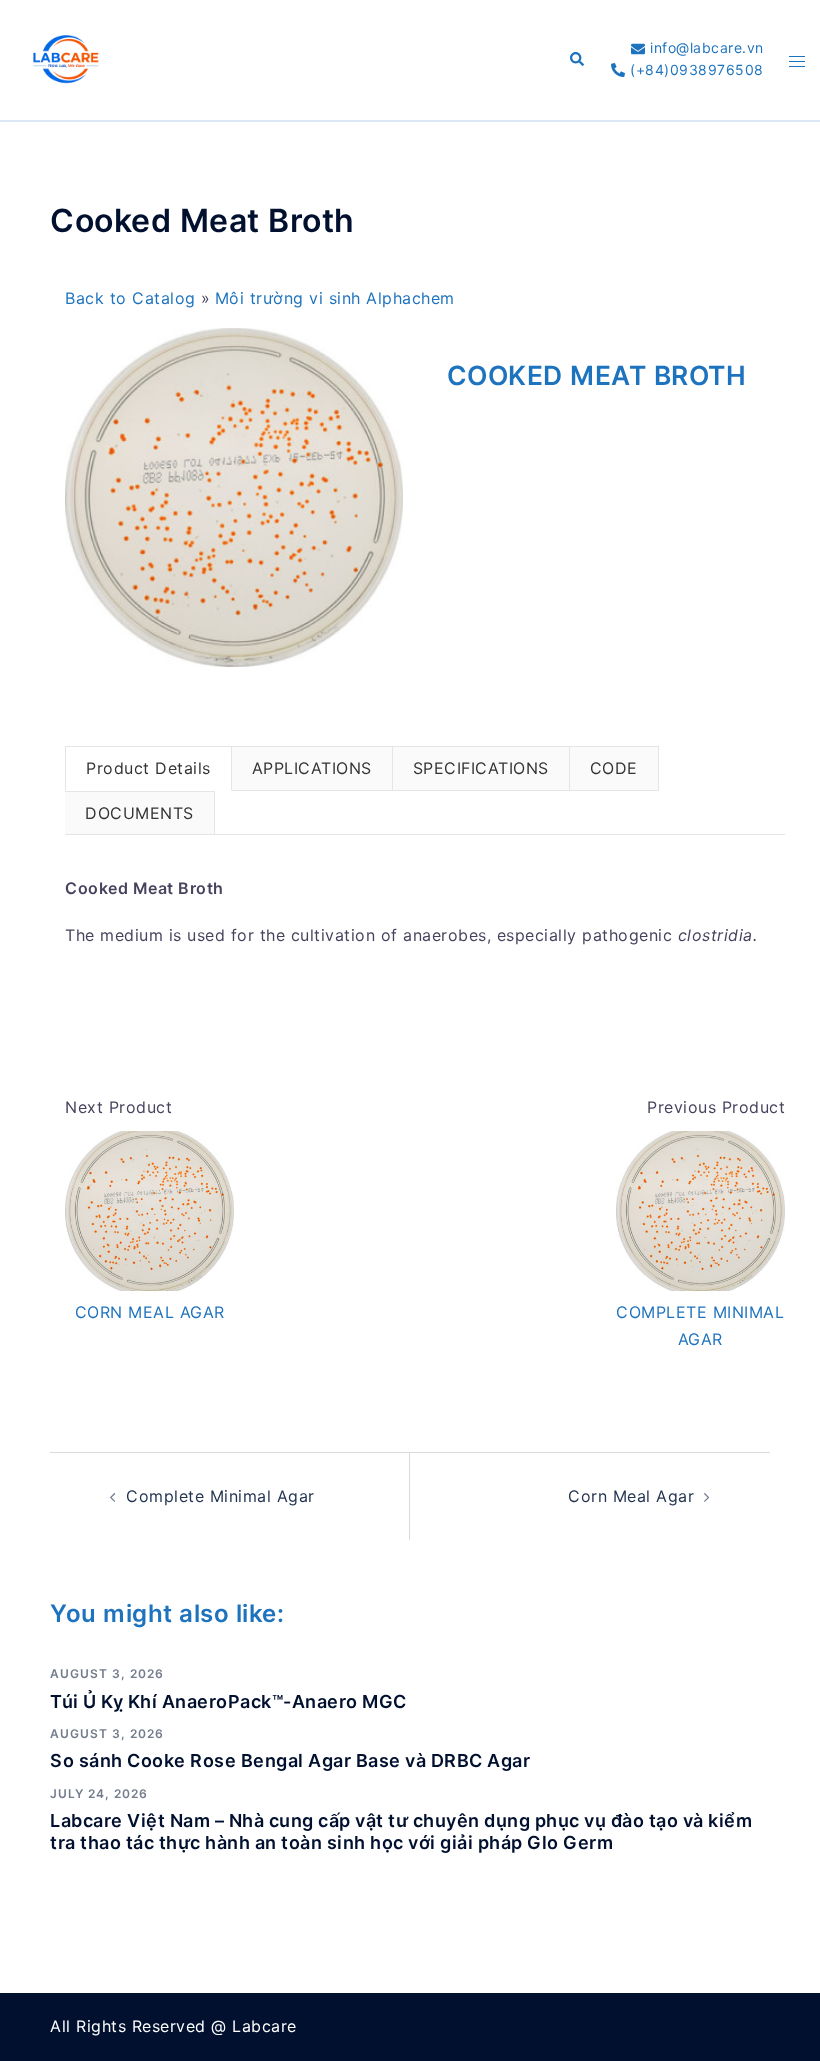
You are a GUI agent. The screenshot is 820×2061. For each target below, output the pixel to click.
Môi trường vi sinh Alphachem (335, 298)
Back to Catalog (133, 298)
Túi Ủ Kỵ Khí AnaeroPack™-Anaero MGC (228, 1701)
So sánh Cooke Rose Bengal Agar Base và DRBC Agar (290, 1760)
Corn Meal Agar (631, 1496)
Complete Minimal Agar (220, 1496)
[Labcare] (65, 58)
